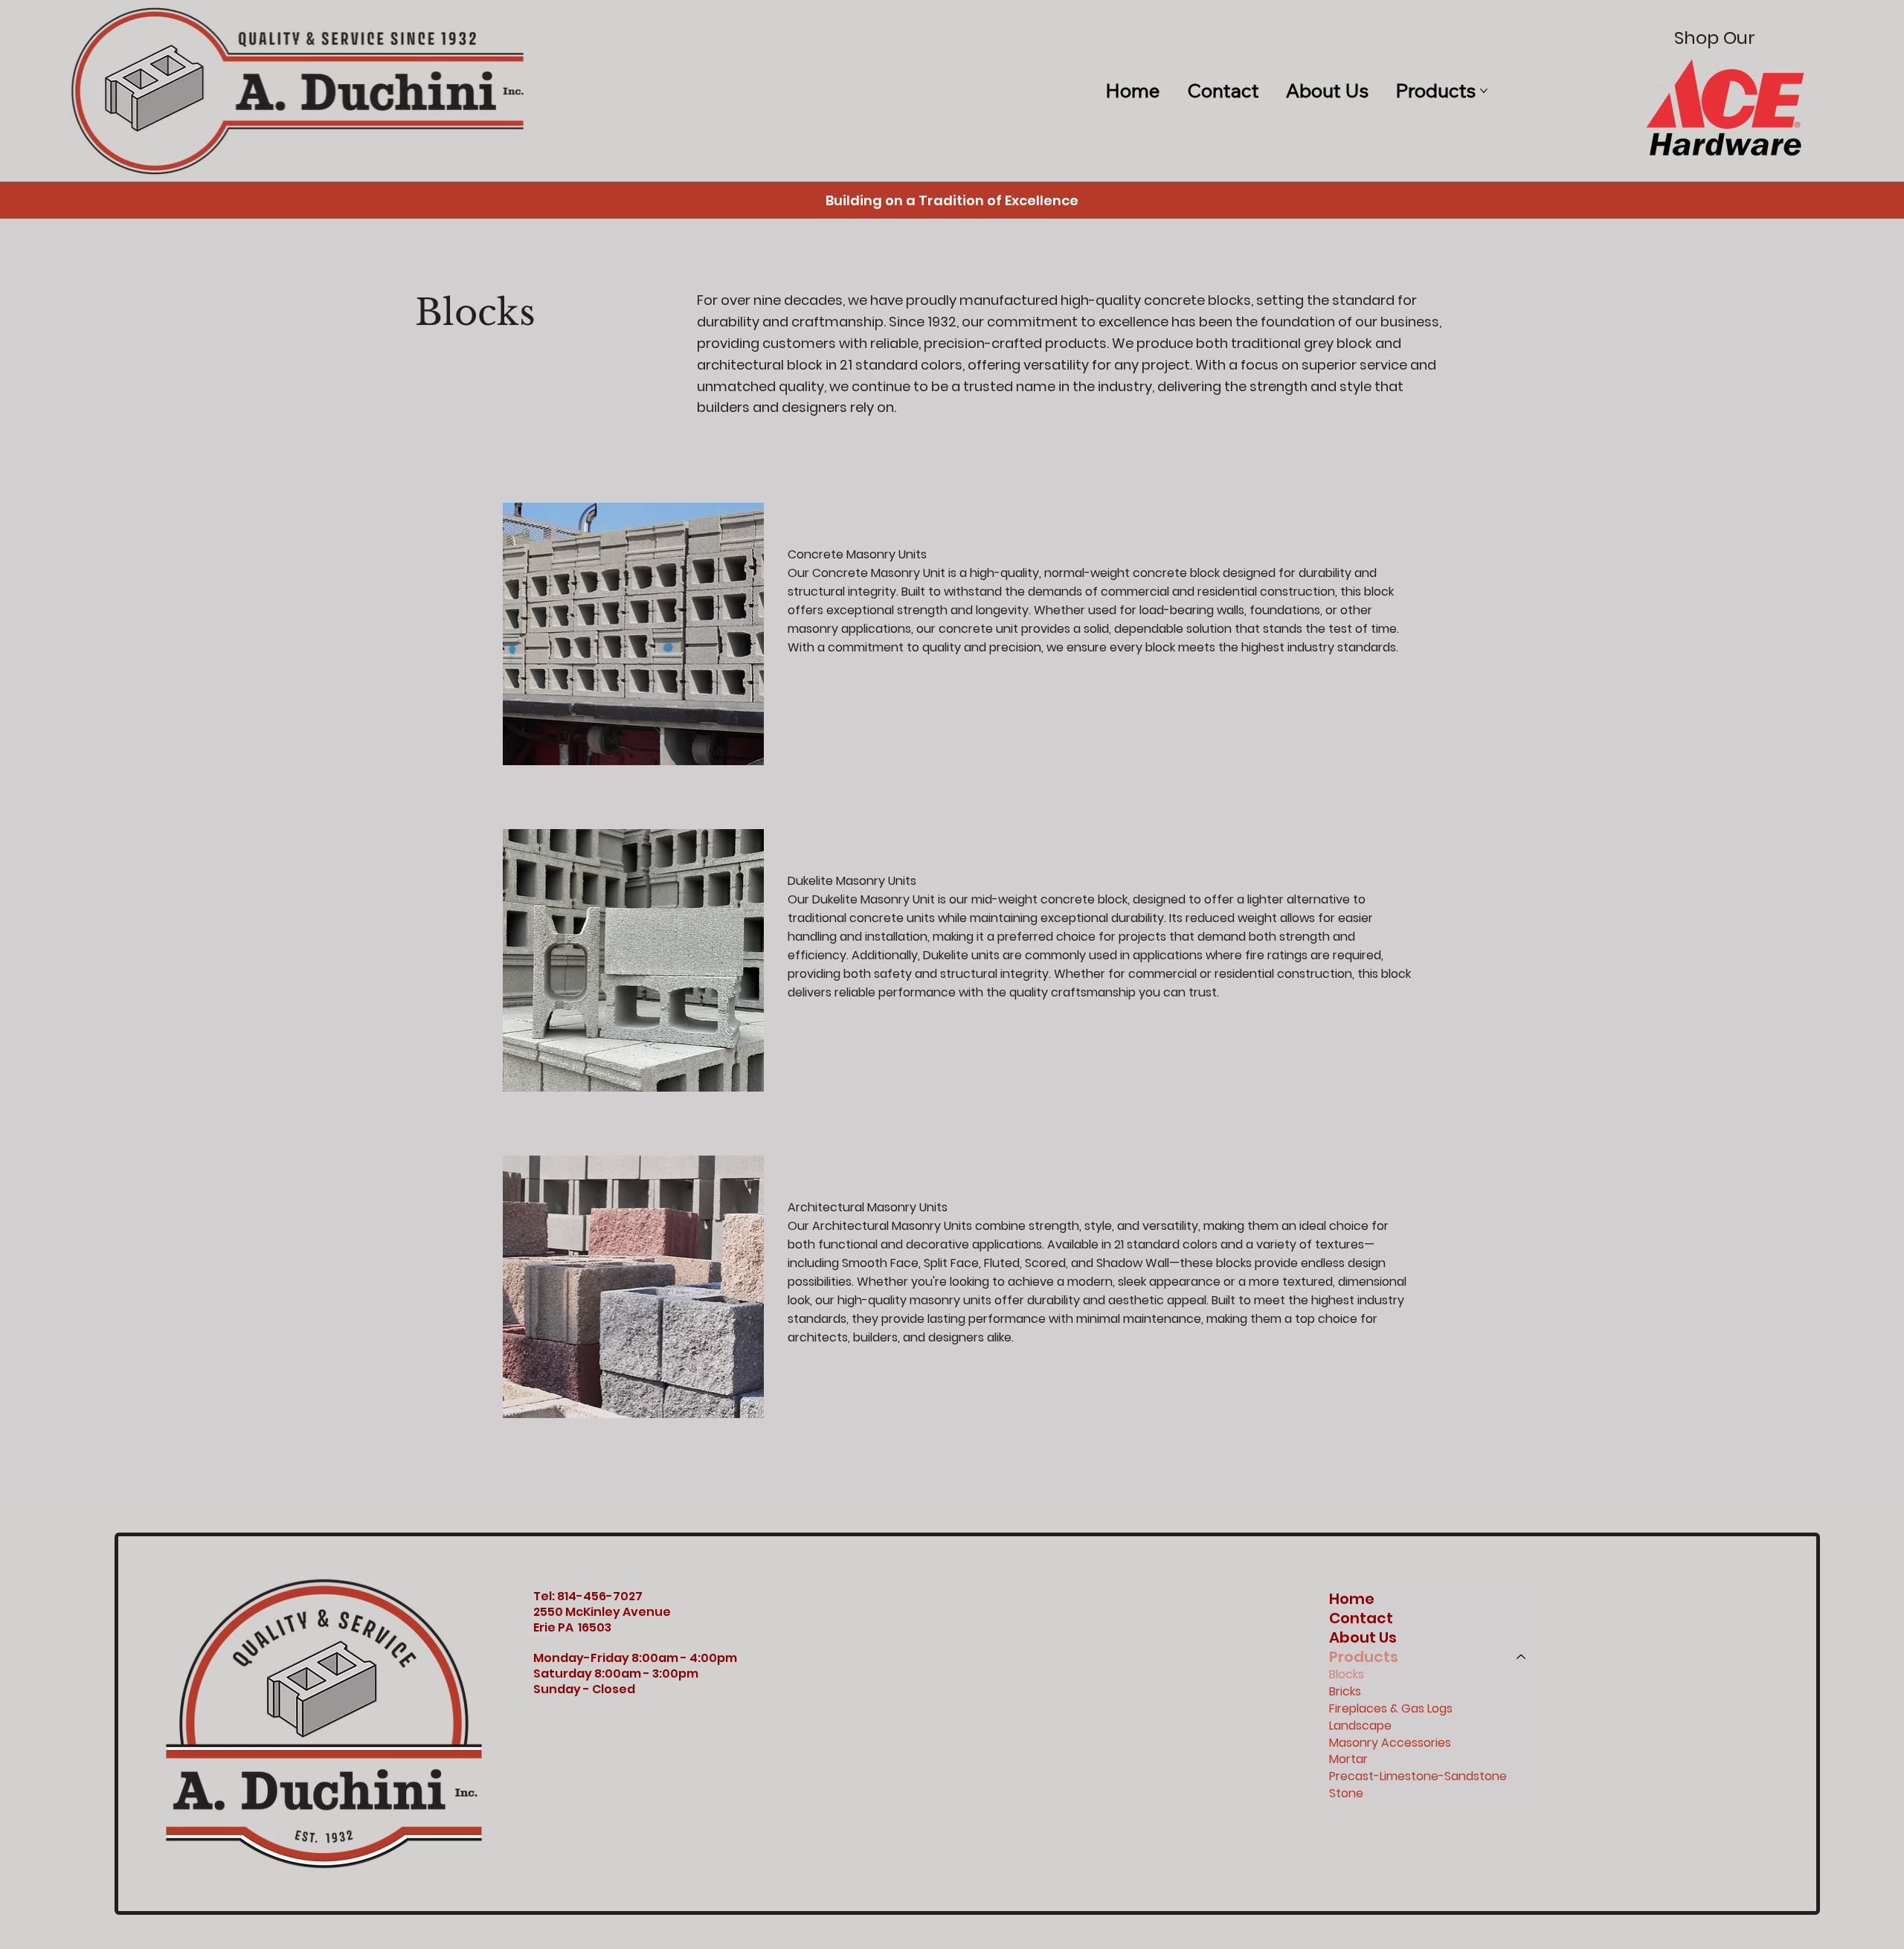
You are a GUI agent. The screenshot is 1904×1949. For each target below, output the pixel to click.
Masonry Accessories (1390, 1743)
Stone (1346, 1794)
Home (1352, 1599)
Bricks (1345, 1692)
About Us (1363, 1637)
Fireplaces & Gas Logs (1391, 1709)
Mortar (1348, 1759)
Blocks (1347, 1675)
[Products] (1522, 1657)
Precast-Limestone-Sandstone (1418, 1776)
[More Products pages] (1484, 91)
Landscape (1360, 1726)
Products (1364, 1657)
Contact (1361, 1618)
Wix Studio (261, 1941)
